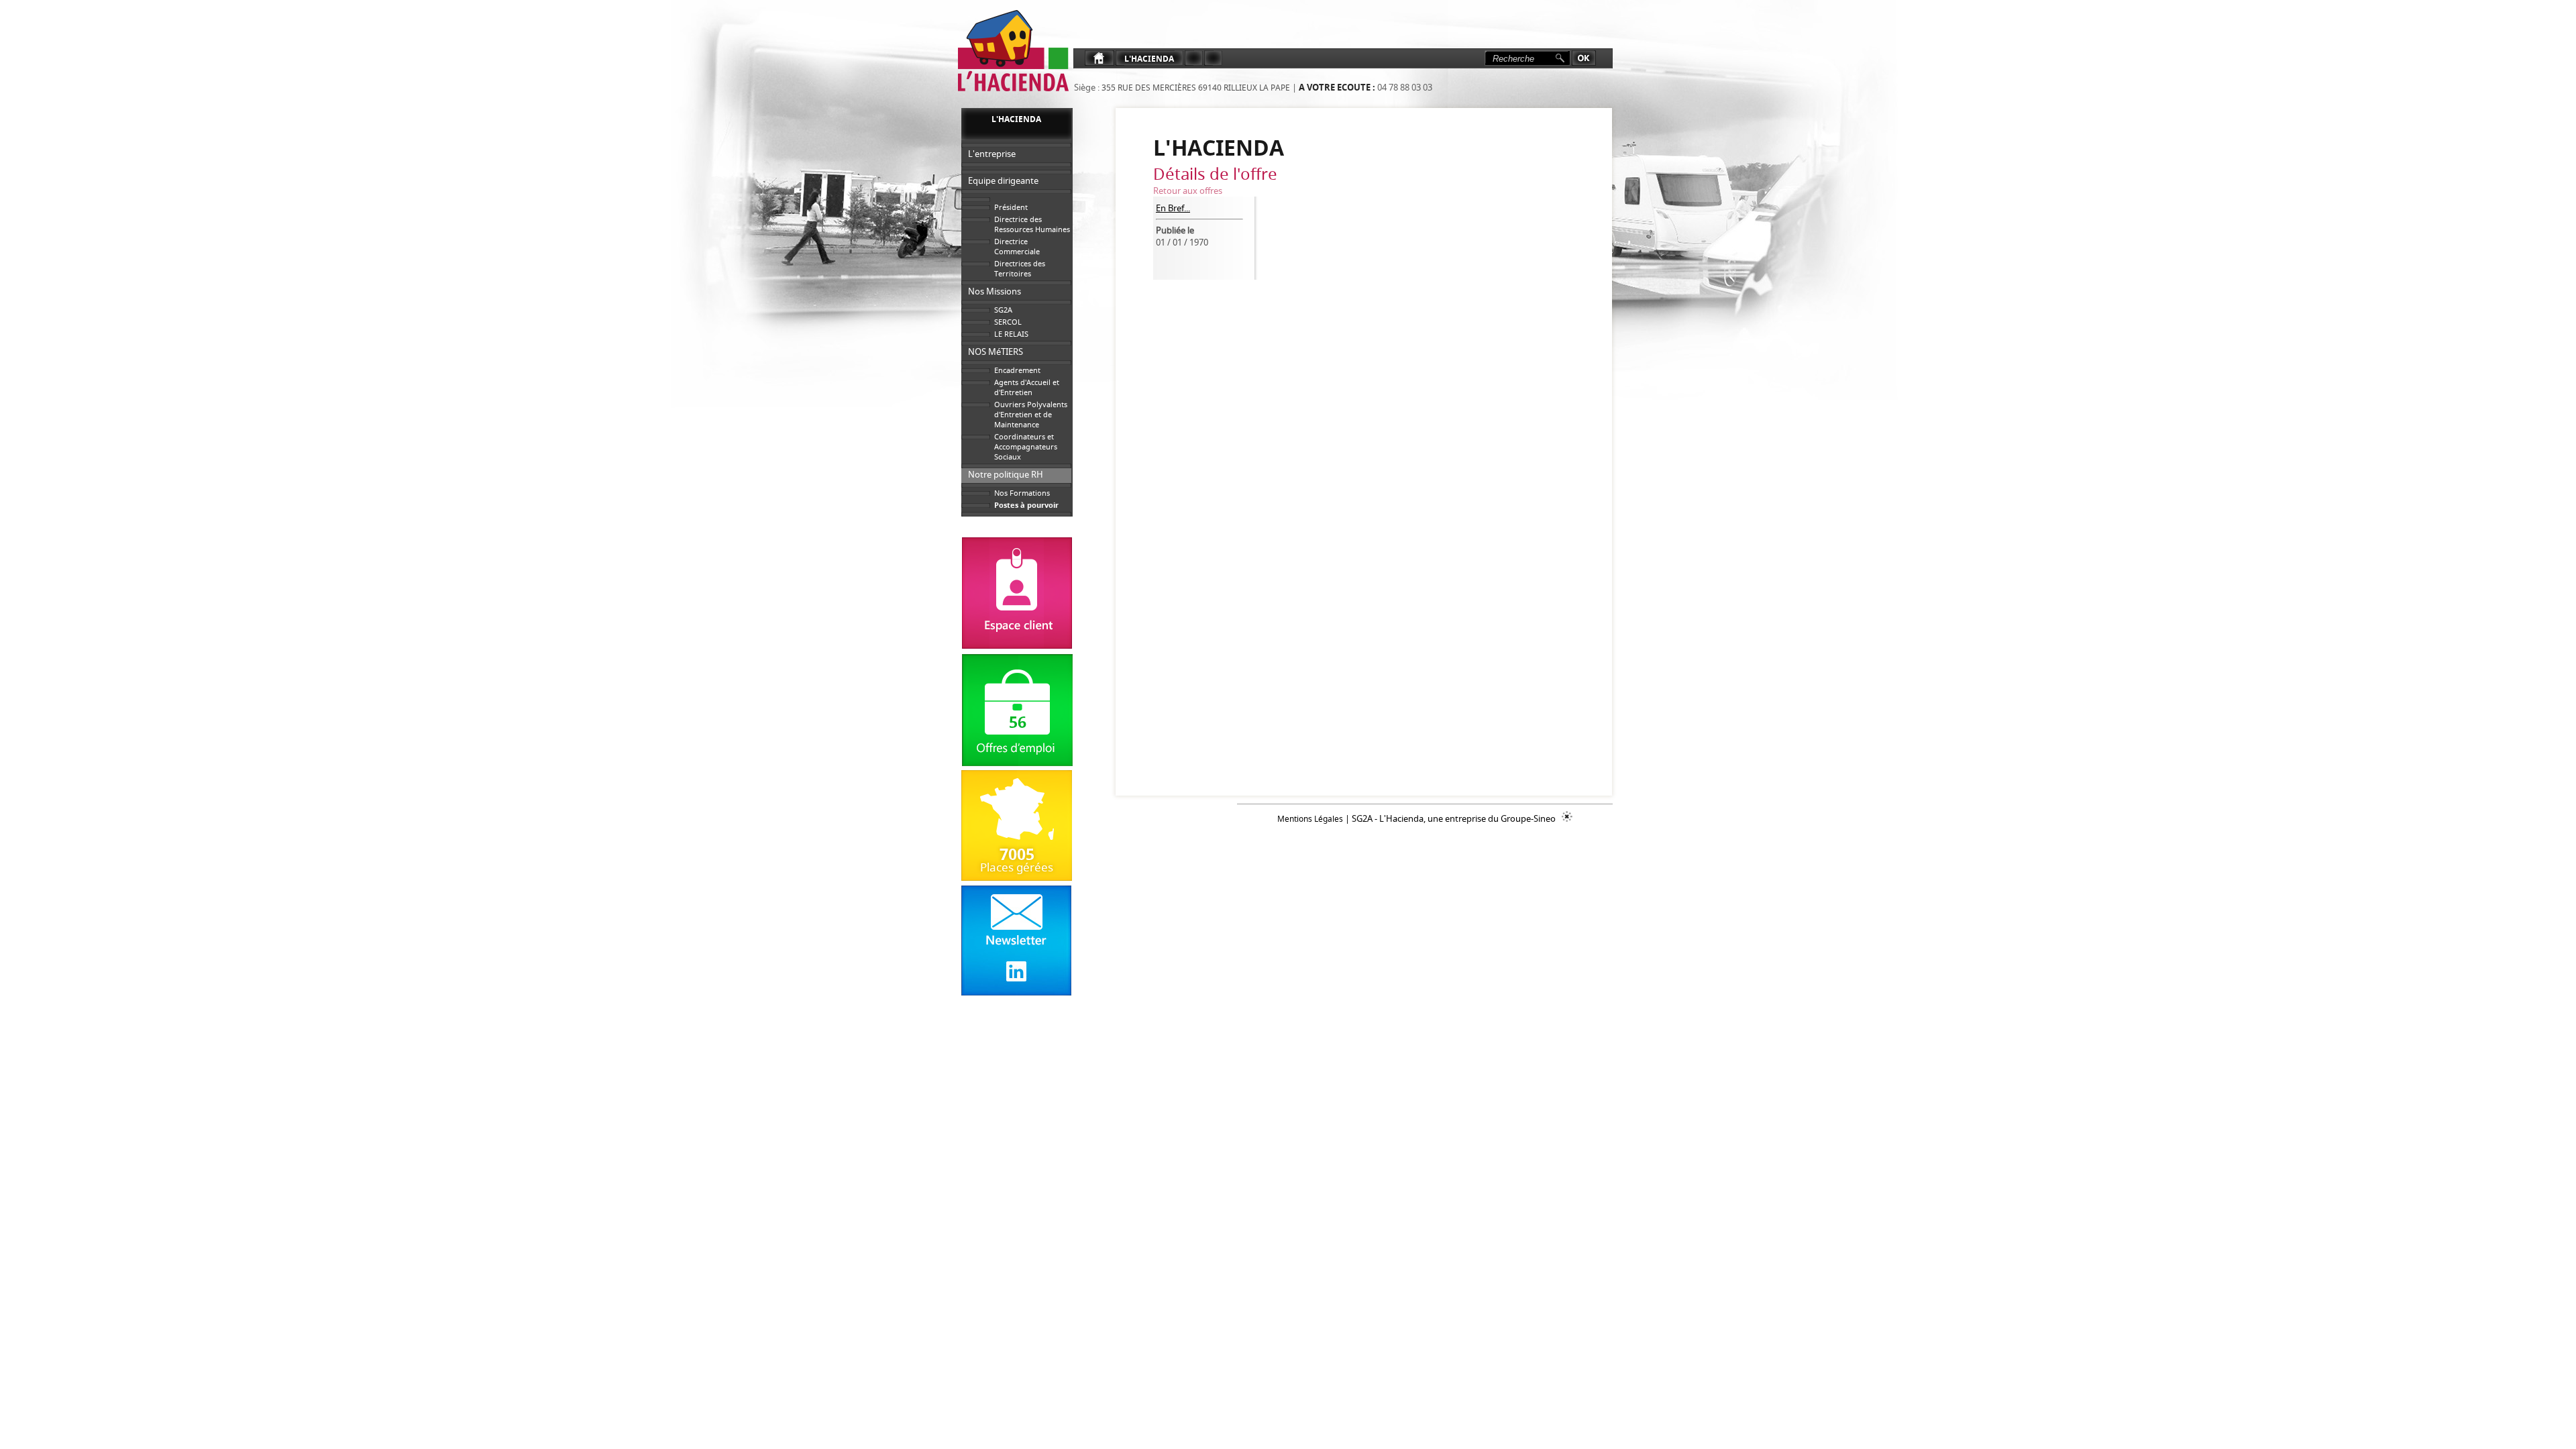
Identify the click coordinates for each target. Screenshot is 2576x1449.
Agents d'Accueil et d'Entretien (1027, 387)
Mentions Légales (1310, 819)
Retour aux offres (1188, 191)
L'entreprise (992, 154)
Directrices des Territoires (1020, 268)
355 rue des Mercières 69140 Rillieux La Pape (1195, 88)
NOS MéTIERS (996, 352)
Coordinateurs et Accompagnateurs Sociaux (1026, 446)
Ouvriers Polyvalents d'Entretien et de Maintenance (1031, 414)
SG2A (1003, 310)
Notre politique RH (1006, 474)
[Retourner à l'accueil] (1012, 51)
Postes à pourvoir (1026, 505)
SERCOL (1008, 322)
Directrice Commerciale (1017, 246)
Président (1011, 207)
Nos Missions (995, 291)
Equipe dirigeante (1003, 180)
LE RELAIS (1011, 334)
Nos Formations (1022, 493)
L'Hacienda (1149, 59)
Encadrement (1017, 370)
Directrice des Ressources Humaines (1032, 224)
